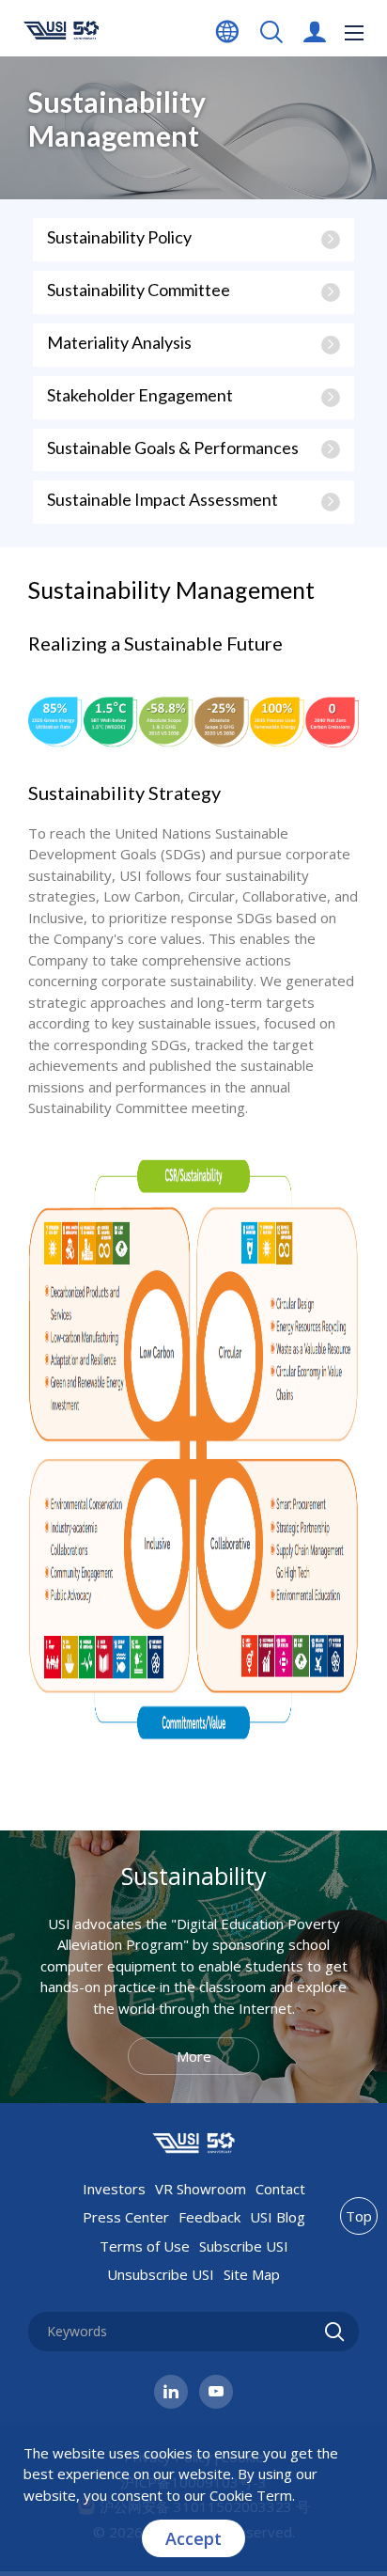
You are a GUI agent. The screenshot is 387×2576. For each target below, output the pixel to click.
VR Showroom (201, 2189)
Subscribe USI (244, 2246)
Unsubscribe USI (161, 2274)
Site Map (252, 2274)
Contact (280, 2189)
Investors (114, 2189)
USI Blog (278, 2217)
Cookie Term (251, 2495)
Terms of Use (145, 2246)
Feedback (209, 2217)
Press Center (126, 2217)
